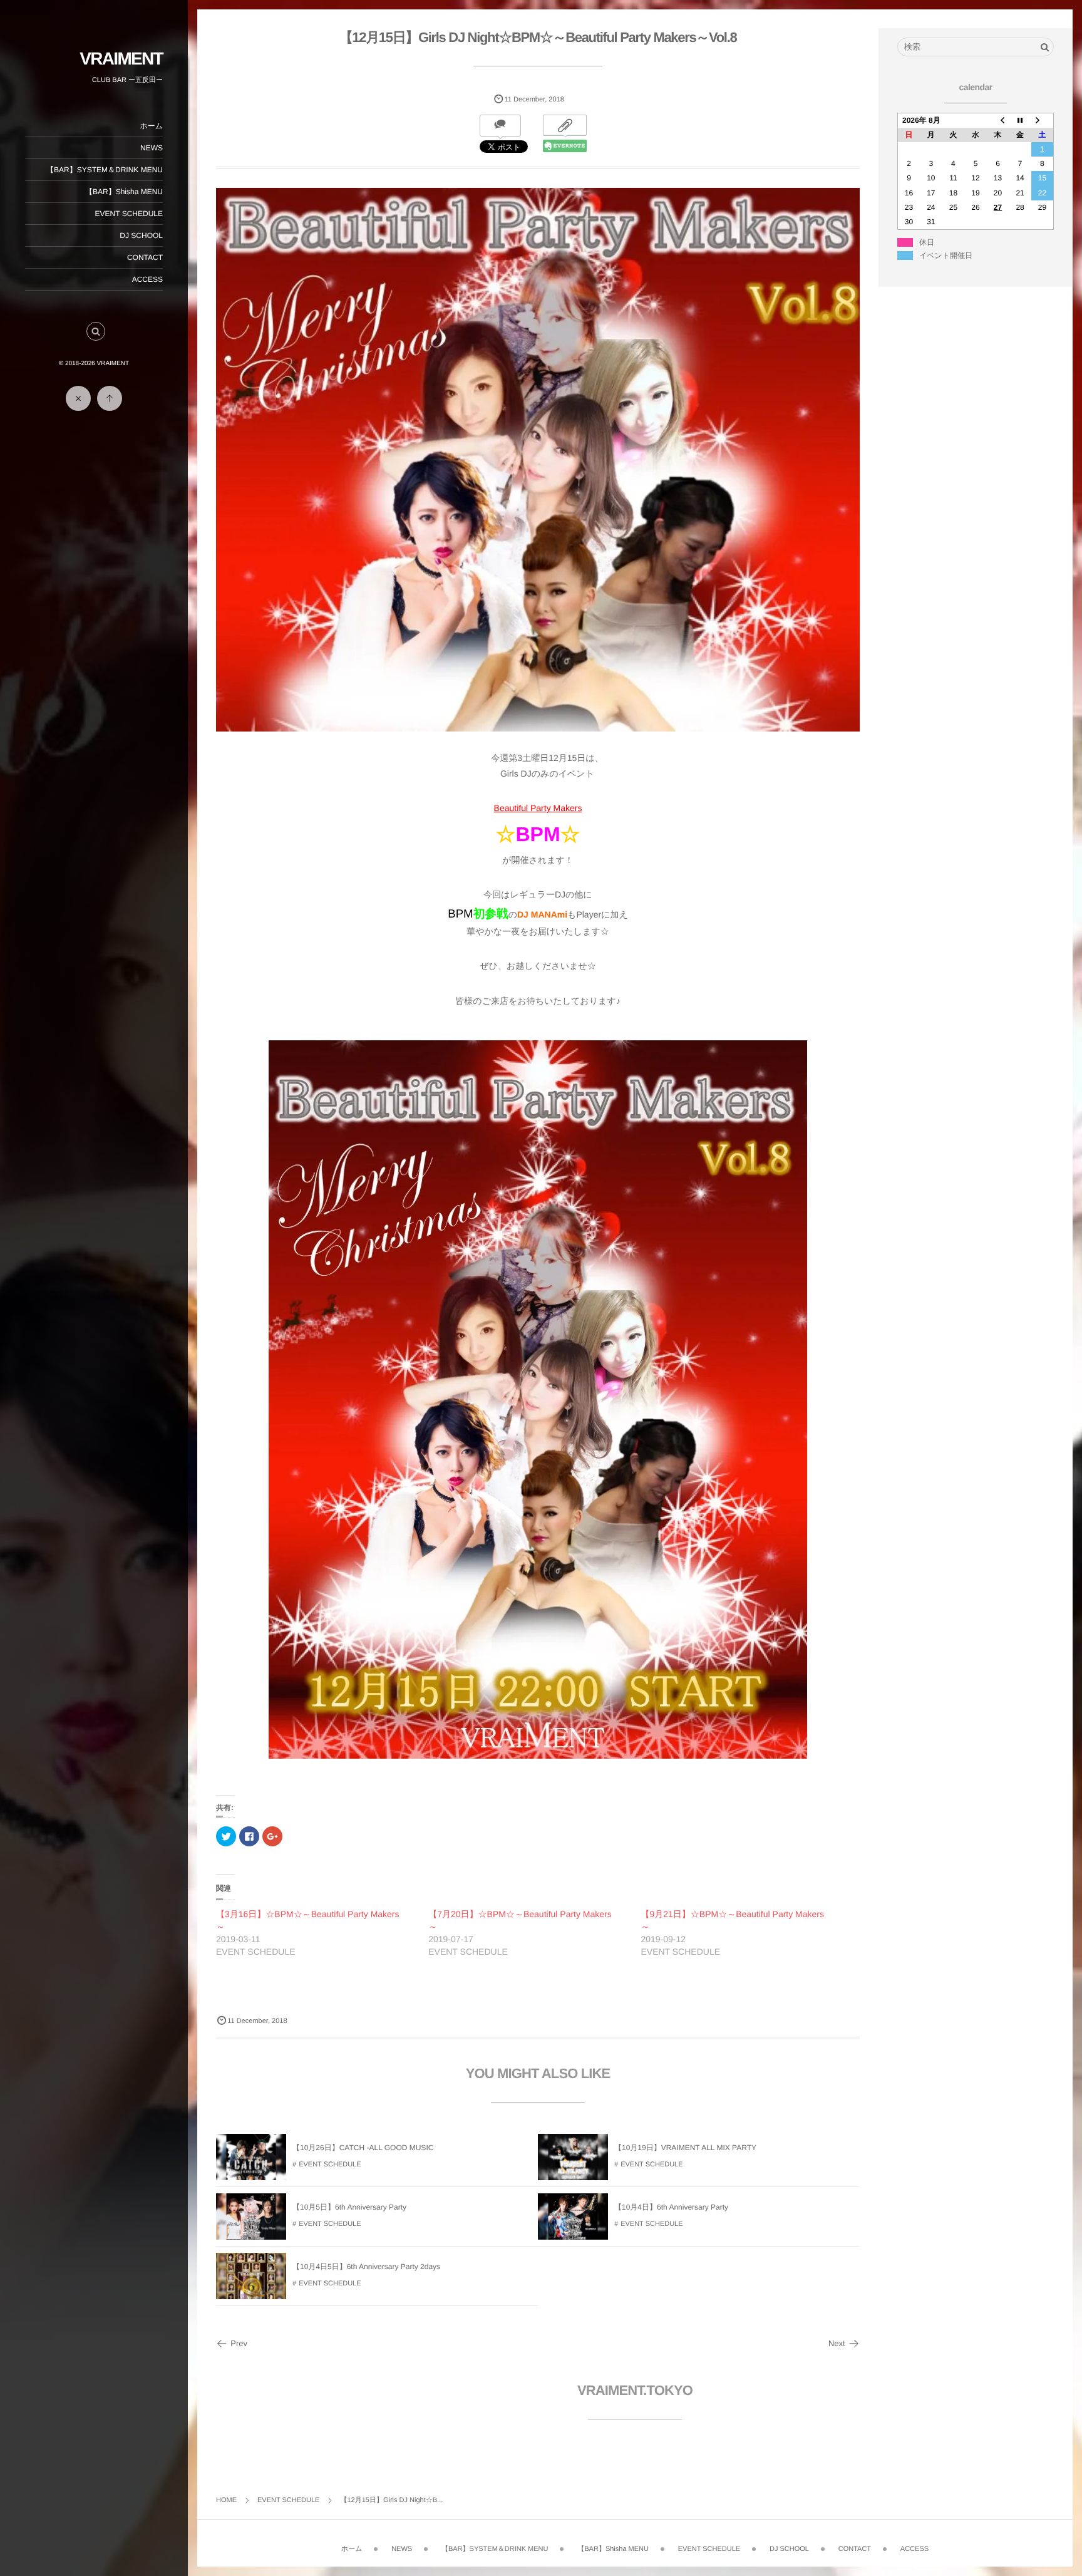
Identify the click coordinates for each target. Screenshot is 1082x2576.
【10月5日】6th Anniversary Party (349, 2207)
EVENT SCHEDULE (129, 214)
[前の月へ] (998, 120)
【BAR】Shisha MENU (124, 192)
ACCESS (147, 279)
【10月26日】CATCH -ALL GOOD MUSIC (363, 2148)
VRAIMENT (121, 59)
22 (1042, 193)
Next (837, 2343)
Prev (239, 2343)
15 (1042, 178)
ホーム (151, 126)
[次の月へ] (1043, 120)
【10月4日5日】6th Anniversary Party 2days (366, 2267)
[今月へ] (1020, 120)
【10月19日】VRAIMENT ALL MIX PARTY (685, 2148)
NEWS (152, 148)
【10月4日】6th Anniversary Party (671, 2207)
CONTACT (145, 257)
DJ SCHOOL (141, 235)
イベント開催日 (946, 256)
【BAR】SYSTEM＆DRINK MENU (105, 170)
